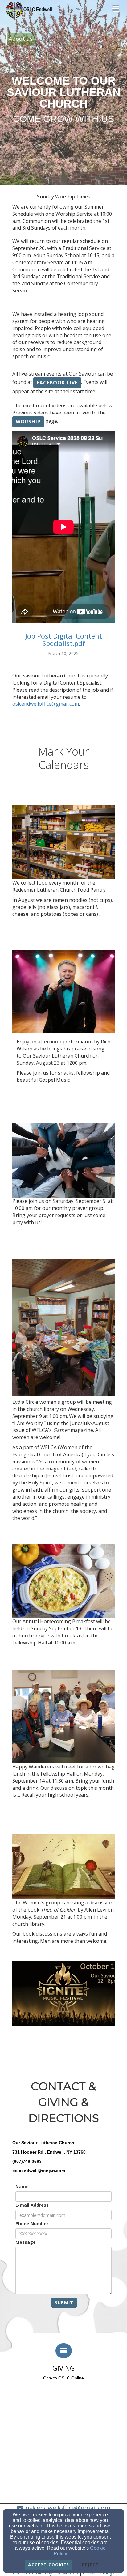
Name (22, 2186)
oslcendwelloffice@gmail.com (46, 704)
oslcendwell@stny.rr (34, 2171)
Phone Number (32, 2224)
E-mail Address (32, 2205)
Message (26, 2242)
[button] (57, 383)
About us (21, 39)
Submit (64, 2303)
